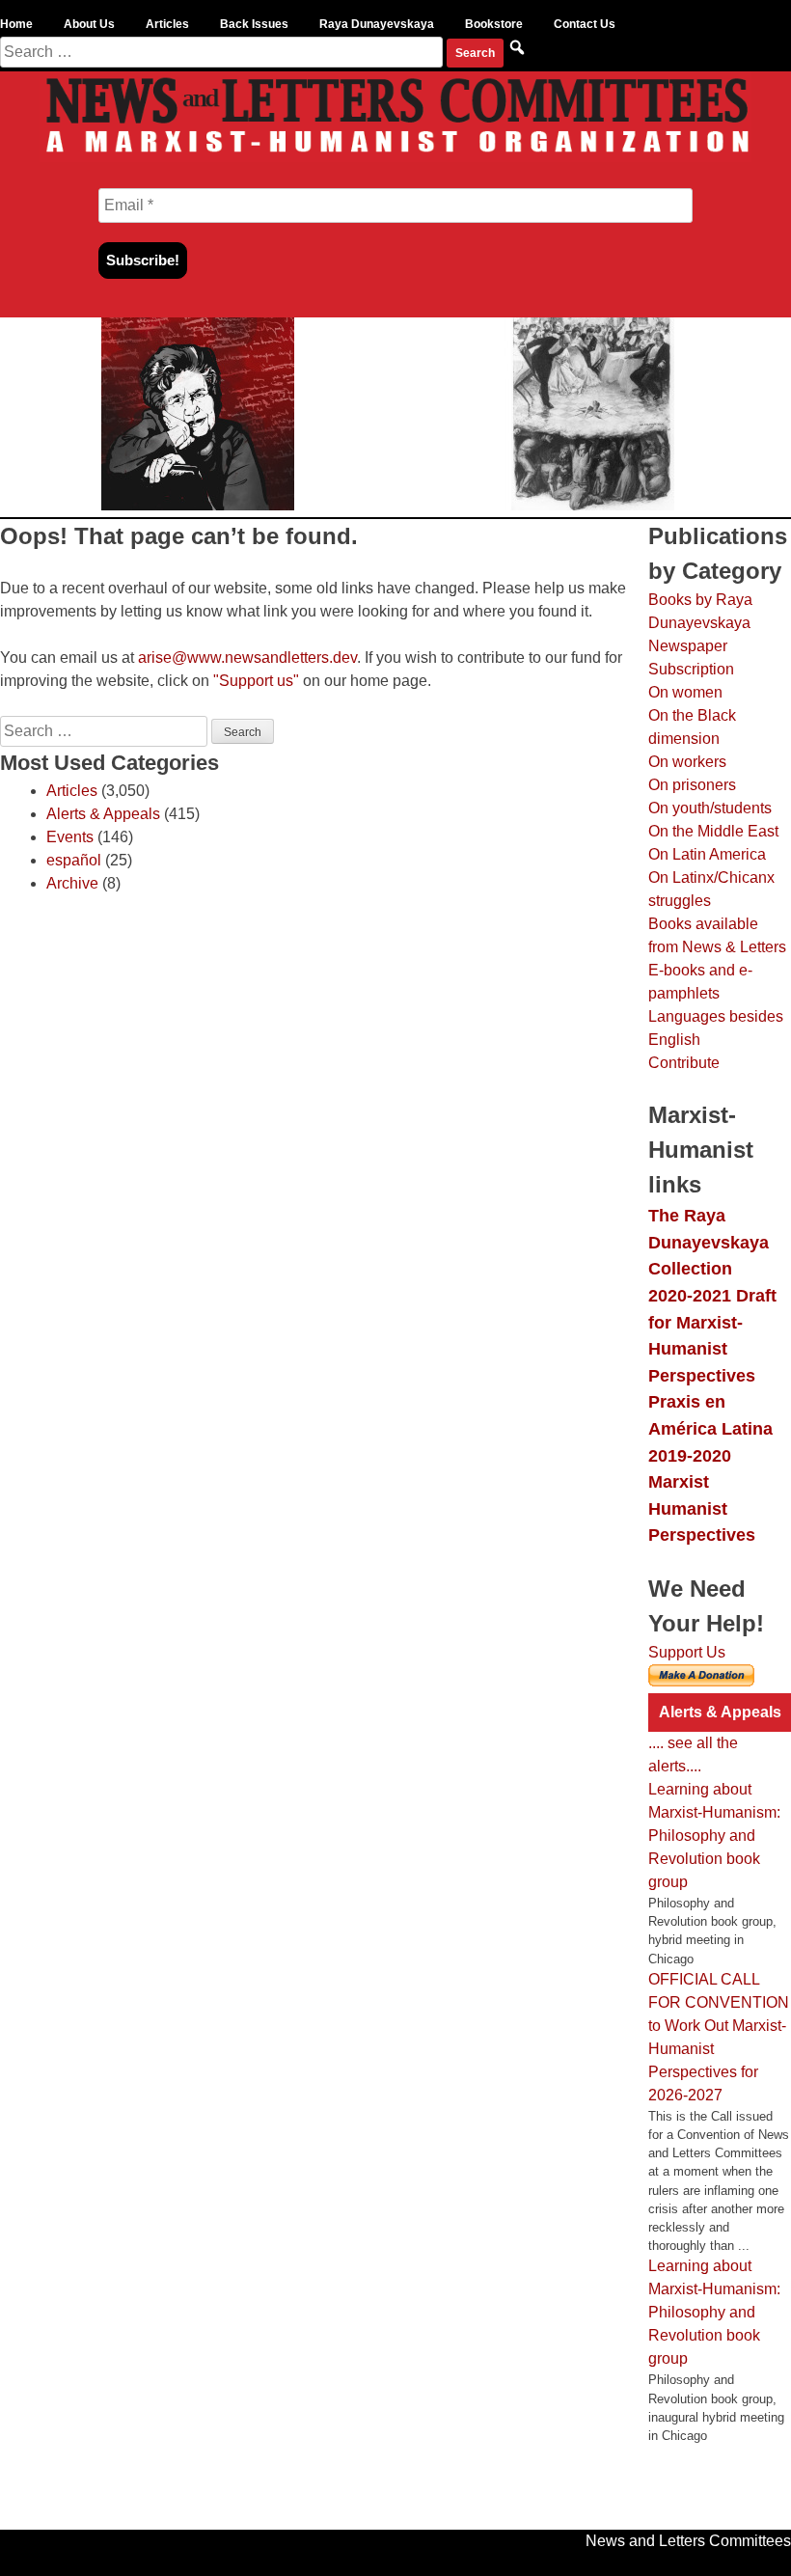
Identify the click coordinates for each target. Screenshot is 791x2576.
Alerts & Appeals (103, 814)
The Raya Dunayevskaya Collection (709, 1242)
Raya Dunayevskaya (377, 24)
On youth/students (710, 808)
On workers (687, 762)
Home (16, 24)
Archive (72, 883)
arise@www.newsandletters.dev (247, 658)
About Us (89, 24)
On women (685, 692)
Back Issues (254, 24)
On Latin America (707, 854)
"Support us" (256, 681)
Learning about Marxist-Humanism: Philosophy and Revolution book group (714, 1836)
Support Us (687, 1652)
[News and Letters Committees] (395, 157)
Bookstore (494, 24)
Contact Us (585, 24)
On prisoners (692, 785)
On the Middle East (713, 831)
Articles (167, 24)
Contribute (684, 1063)
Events (70, 837)
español (74, 860)
